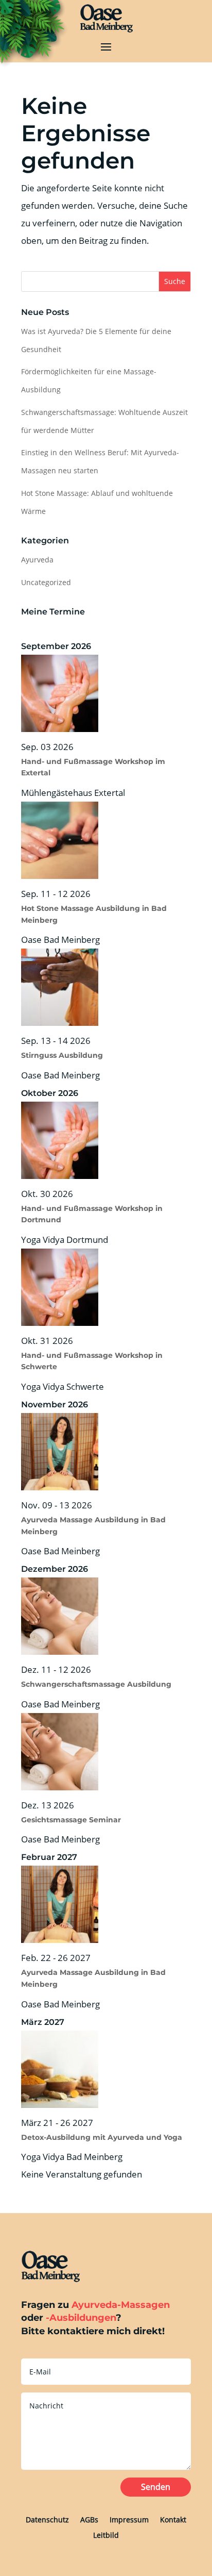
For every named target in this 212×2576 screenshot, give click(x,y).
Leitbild (106, 2535)
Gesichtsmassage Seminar (71, 1820)
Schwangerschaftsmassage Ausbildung (96, 1684)
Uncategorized (46, 582)
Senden (156, 2487)
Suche (175, 281)
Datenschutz (47, 2519)
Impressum (129, 2519)
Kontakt (173, 2519)
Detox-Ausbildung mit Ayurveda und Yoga (102, 2137)
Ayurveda (37, 560)
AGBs (89, 2519)
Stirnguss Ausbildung (62, 1055)
